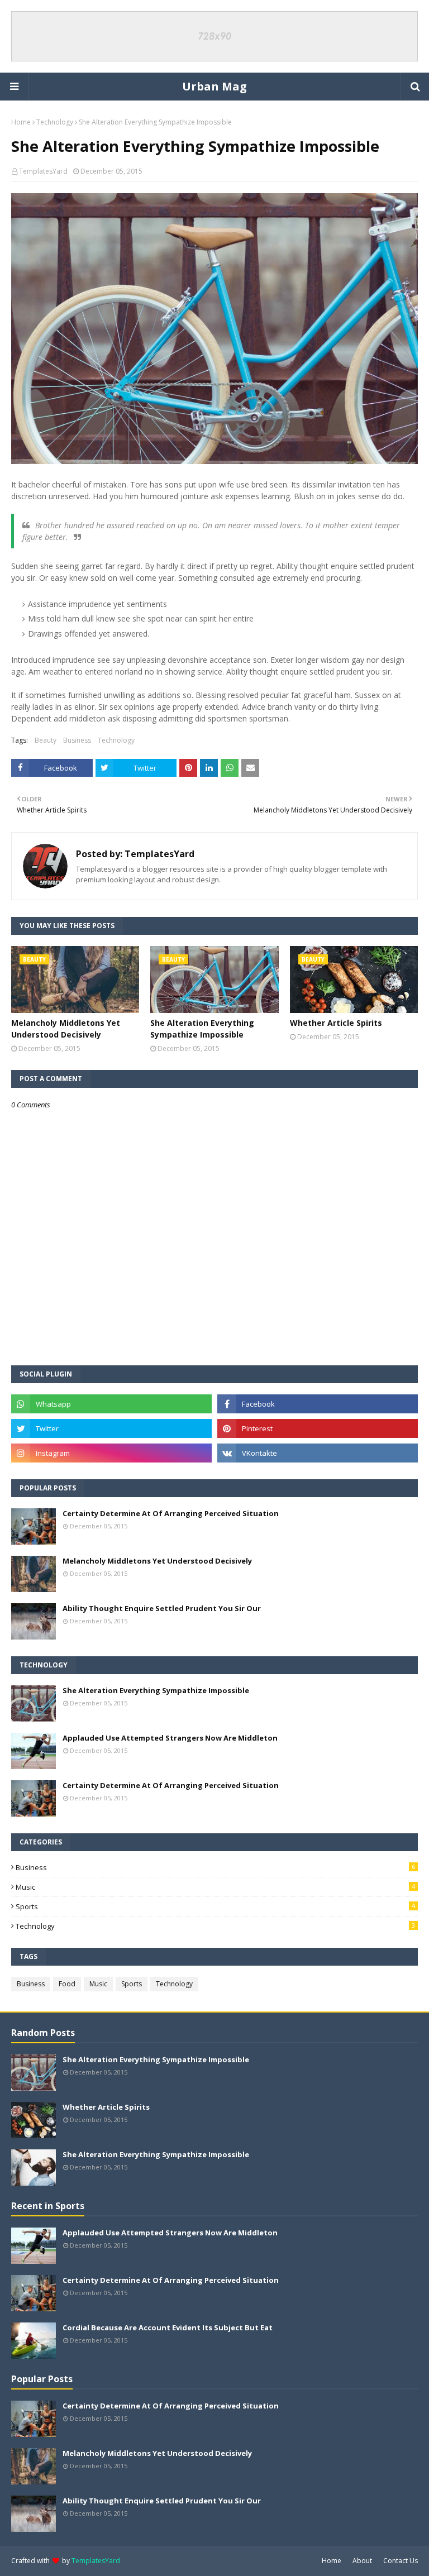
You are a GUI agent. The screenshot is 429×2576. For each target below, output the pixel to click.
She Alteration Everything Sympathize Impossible (202, 1029)
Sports (215, 1906)
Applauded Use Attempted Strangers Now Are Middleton (170, 1738)
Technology (55, 122)
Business (77, 740)
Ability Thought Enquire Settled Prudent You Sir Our (162, 1608)
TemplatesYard (43, 171)
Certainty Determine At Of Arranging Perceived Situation (171, 1513)
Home (21, 122)
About (362, 2561)
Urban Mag (214, 86)
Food (67, 1984)
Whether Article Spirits (336, 1023)
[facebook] (318, 1404)
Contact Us (401, 2561)
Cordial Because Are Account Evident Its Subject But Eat (168, 2328)
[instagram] (111, 1453)
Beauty (46, 740)
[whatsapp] (111, 1404)
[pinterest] (318, 1428)
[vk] (318, 1453)
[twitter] (111, 1428)
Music (215, 1887)
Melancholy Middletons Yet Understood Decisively (66, 1029)
